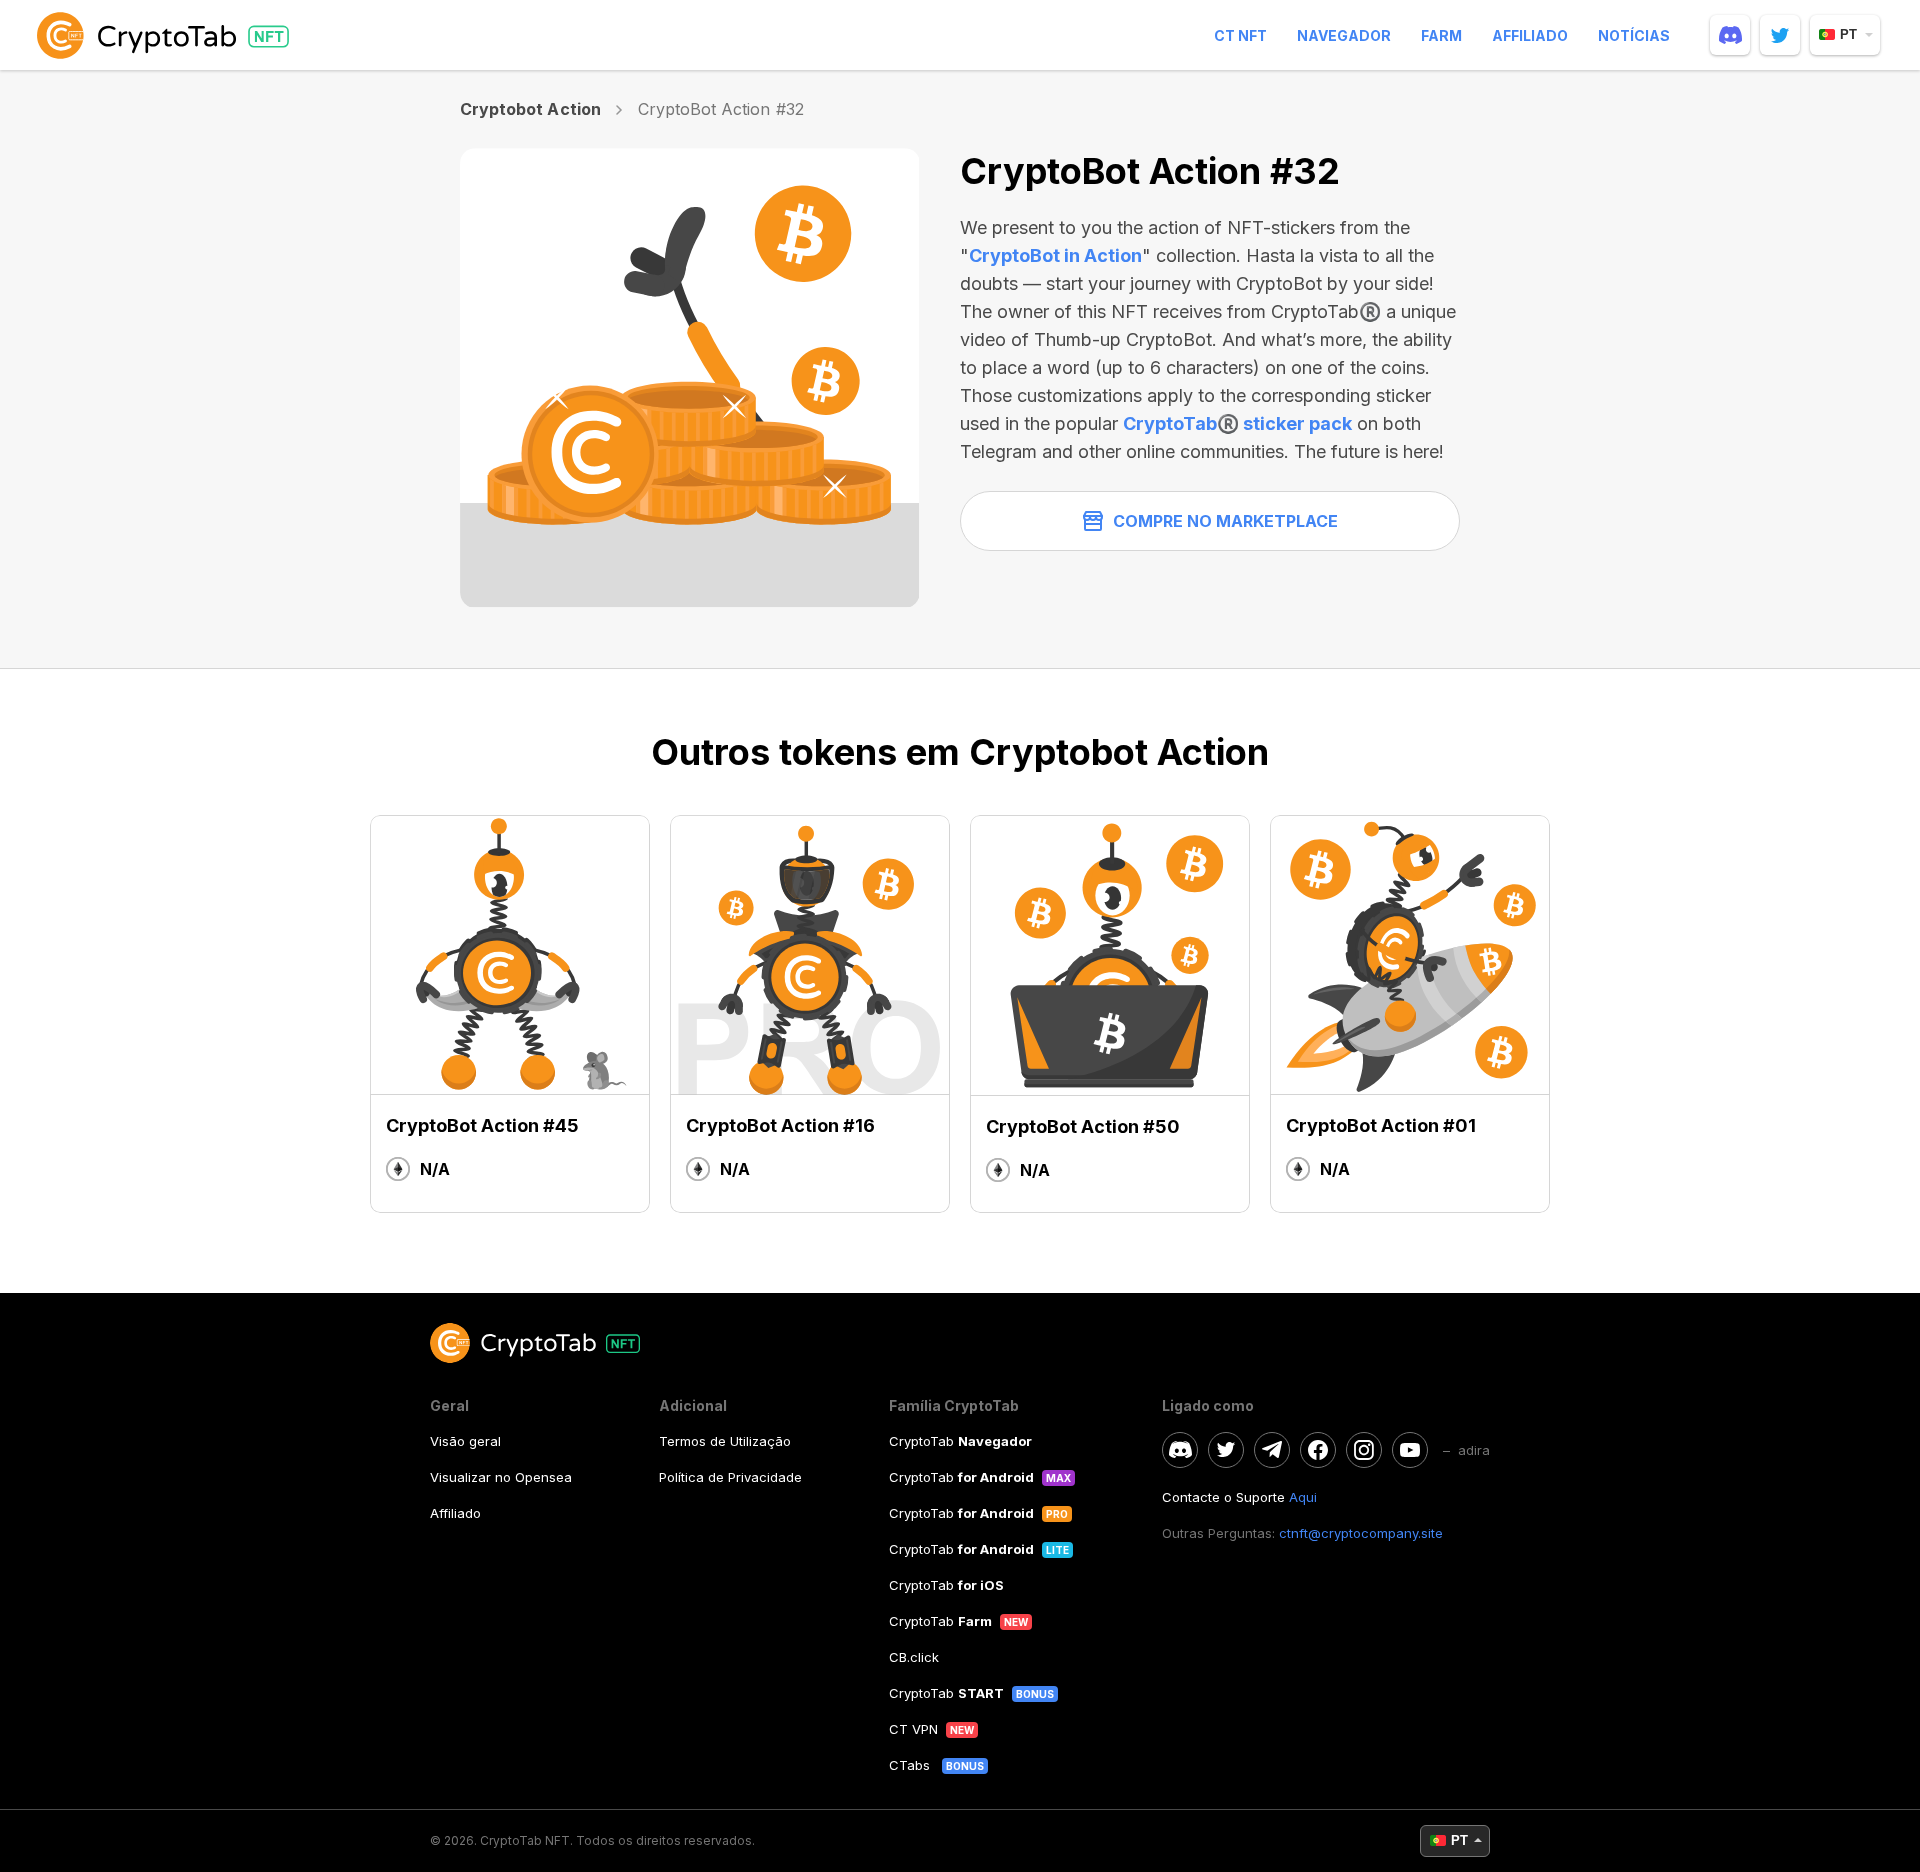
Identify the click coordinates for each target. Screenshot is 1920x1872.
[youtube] (1410, 1450)
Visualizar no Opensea (501, 1477)
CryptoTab (960, 1441)
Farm (1441, 35)
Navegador (1344, 35)
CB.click (914, 1657)
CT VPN (913, 1729)
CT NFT (1240, 35)
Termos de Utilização (725, 1441)
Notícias (1634, 35)
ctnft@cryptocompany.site (1361, 1533)
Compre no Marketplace (1225, 521)
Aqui (1303, 1497)
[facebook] (1318, 1450)
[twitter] (1780, 35)
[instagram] (1364, 1450)
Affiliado (1530, 35)
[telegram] (1272, 1450)
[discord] (1730, 35)
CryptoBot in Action (1055, 255)
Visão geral (465, 1441)
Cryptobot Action (530, 109)
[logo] (167, 35)
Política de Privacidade (730, 1477)
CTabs (911, 1765)
